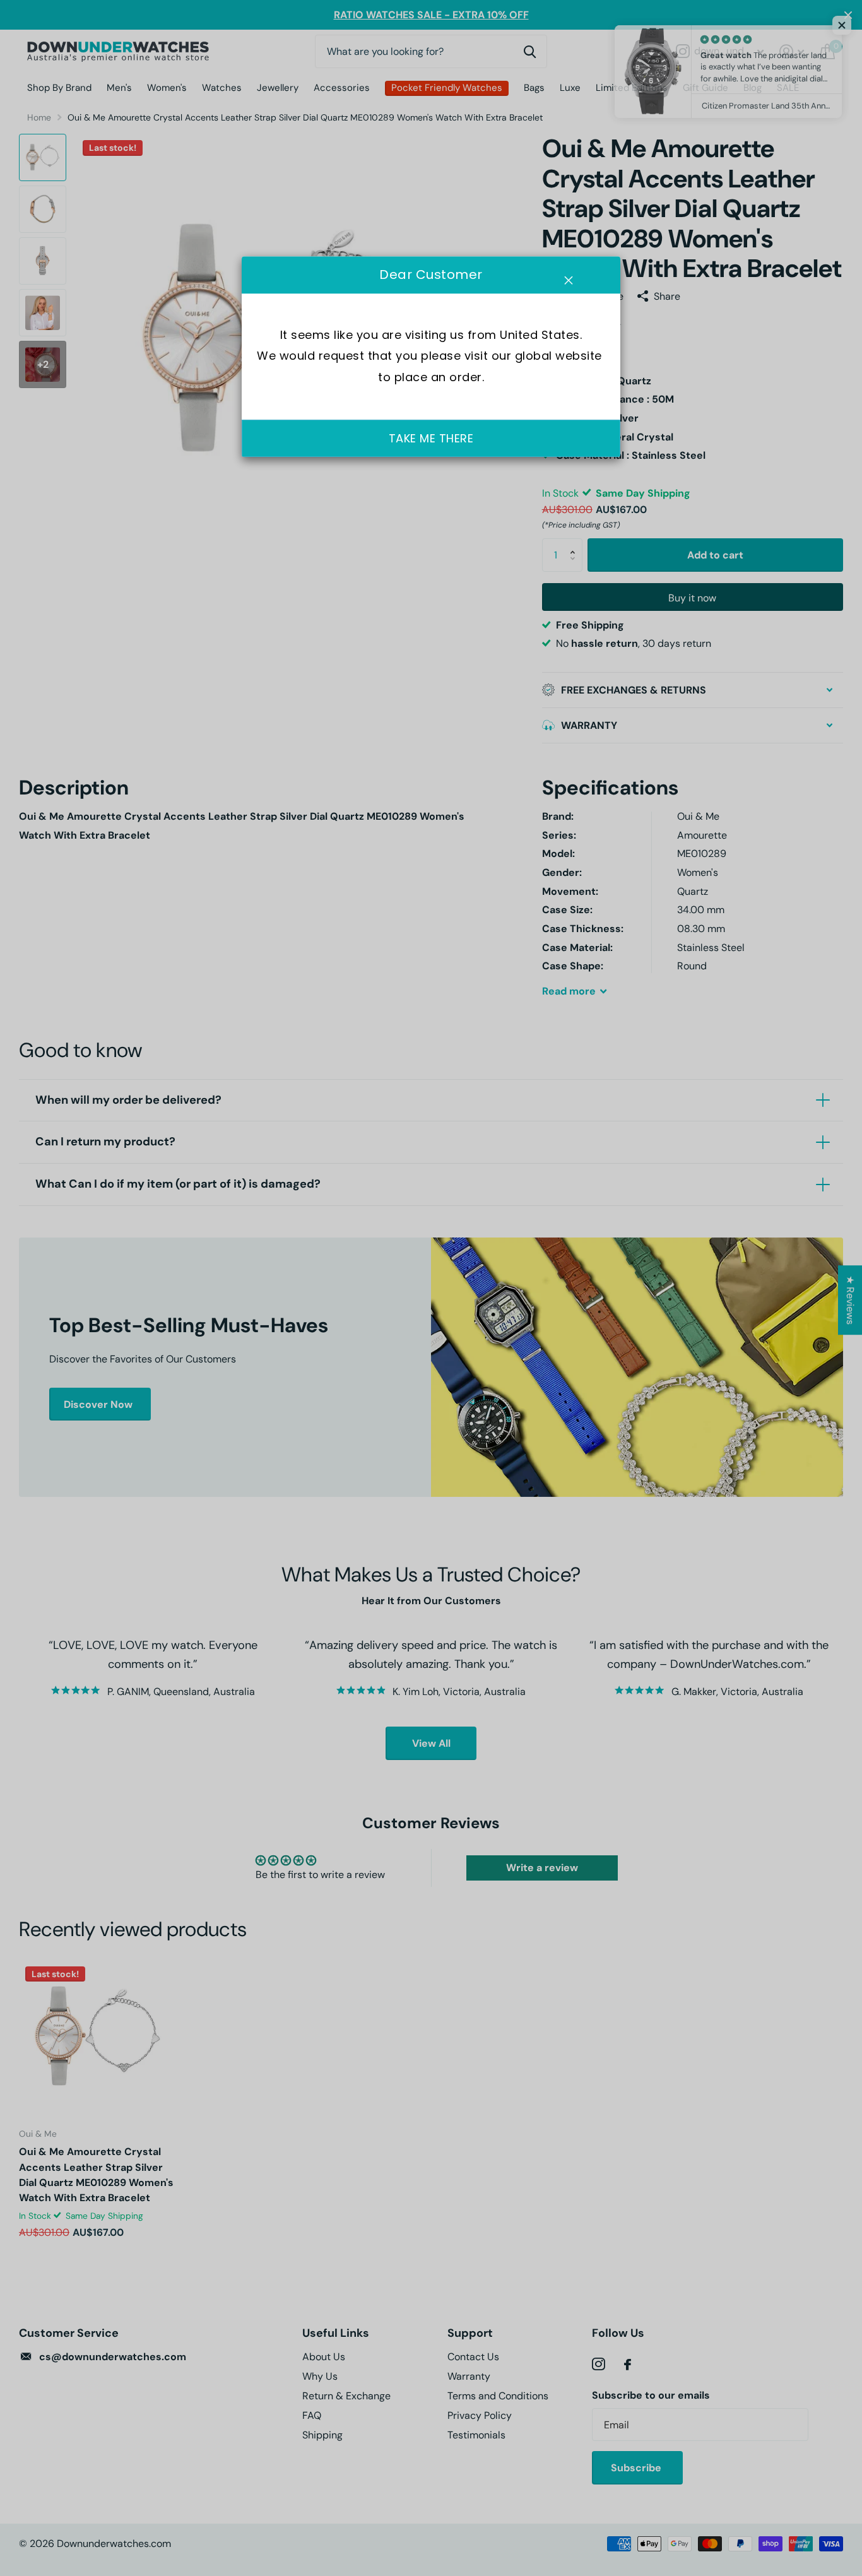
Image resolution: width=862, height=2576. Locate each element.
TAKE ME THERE (431, 438)
